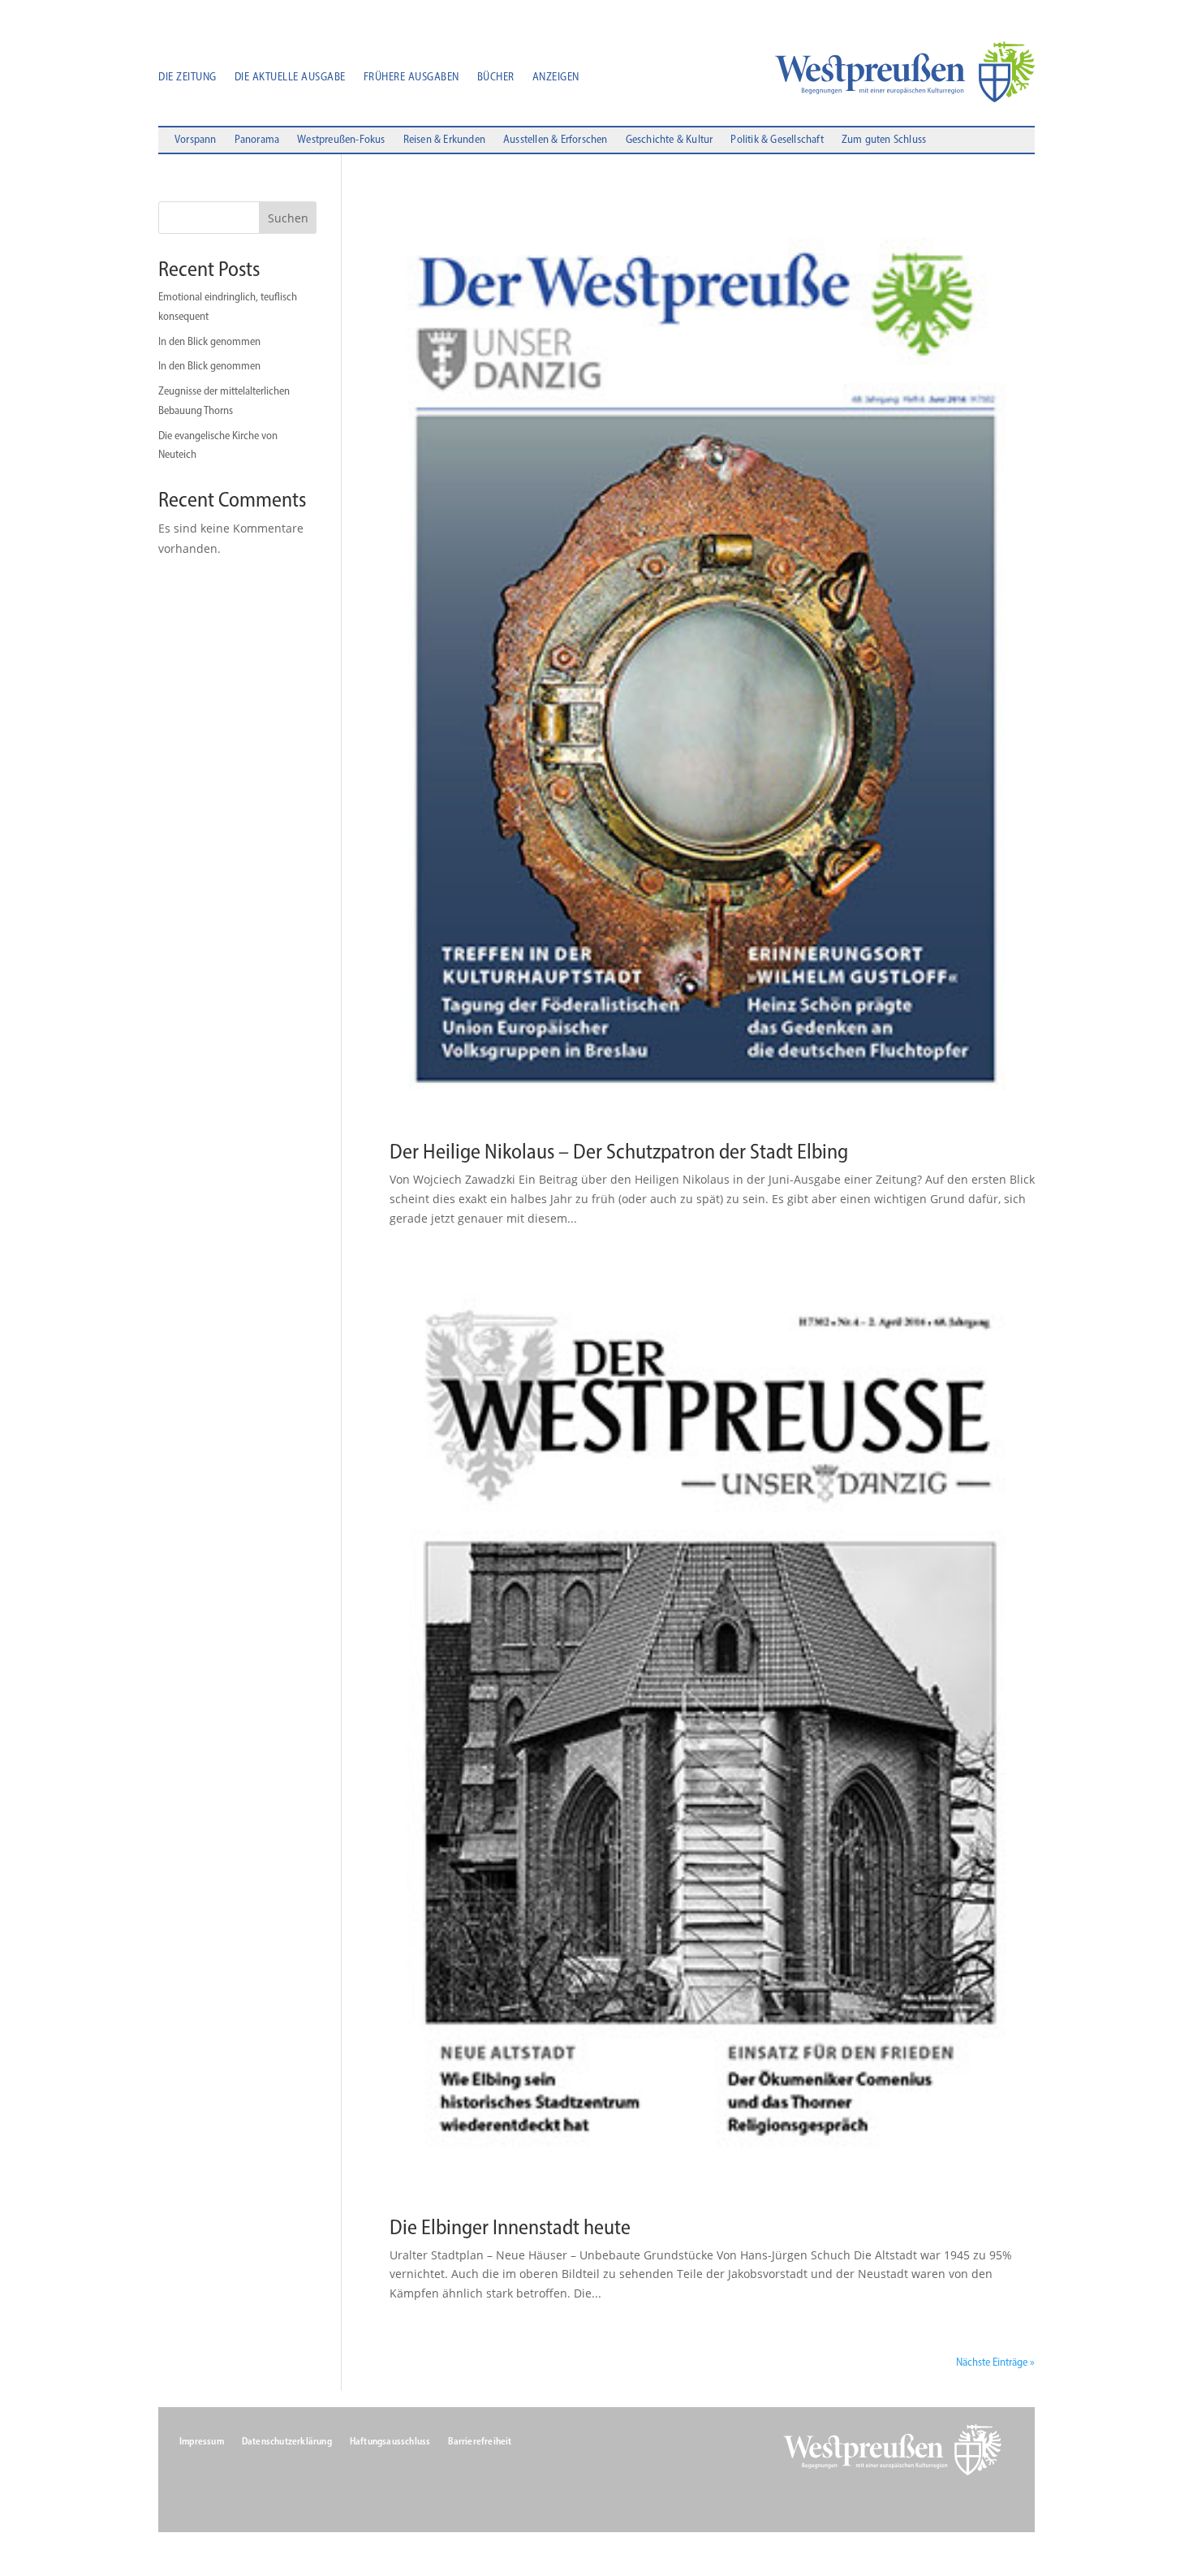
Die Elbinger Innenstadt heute (510, 2227)
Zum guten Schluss (884, 140)
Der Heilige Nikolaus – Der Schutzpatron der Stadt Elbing (619, 1151)
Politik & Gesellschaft (777, 140)
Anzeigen (556, 78)
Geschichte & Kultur (670, 140)
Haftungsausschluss (390, 2441)
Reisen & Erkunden (444, 140)
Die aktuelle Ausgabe (290, 78)
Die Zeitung (187, 78)
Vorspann (196, 140)
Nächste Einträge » (995, 2362)
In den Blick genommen (209, 341)
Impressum (202, 2441)
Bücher (496, 78)
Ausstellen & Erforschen (556, 140)
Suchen (288, 218)
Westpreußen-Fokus (341, 140)
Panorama (257, 140)
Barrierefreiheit (480, 2441)
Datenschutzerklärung (287, 2441)
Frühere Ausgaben (411, 78)
